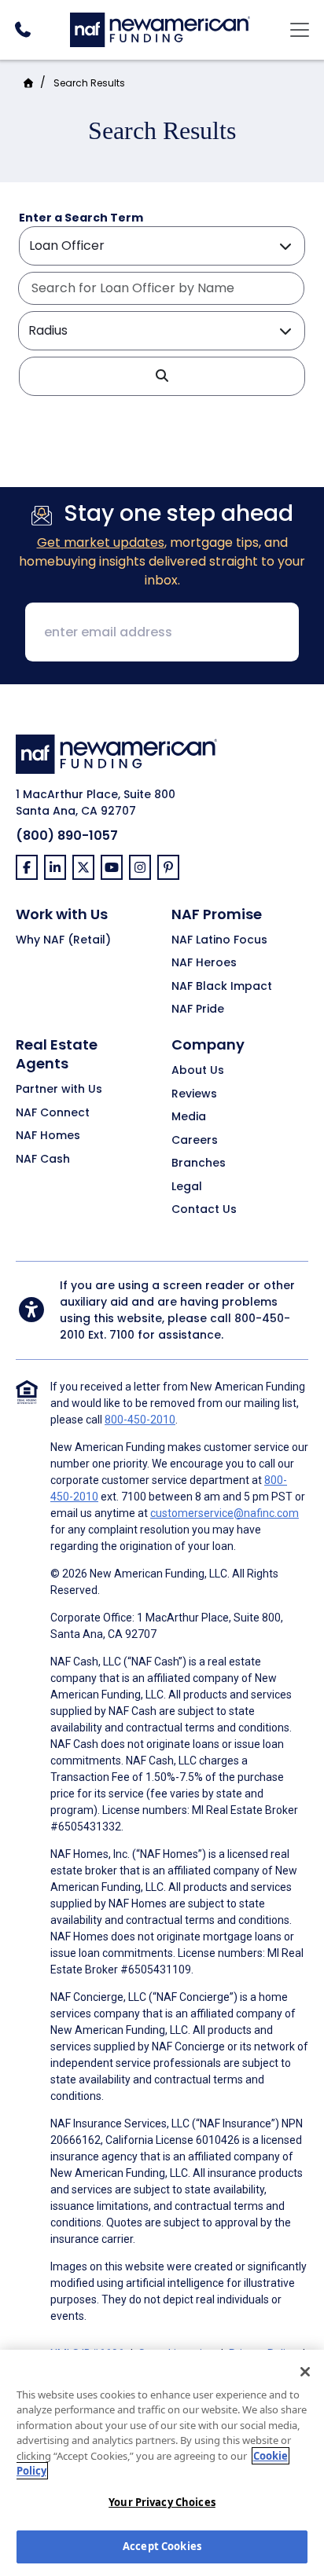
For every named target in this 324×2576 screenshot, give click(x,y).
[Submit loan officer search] (162, 376)
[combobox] (161, 288)
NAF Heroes (204, 963)
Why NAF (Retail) (63, 940)
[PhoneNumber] (22, 29)
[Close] (305, 2372)
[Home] (160, 28)
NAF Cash (43, 1160)
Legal (187, 1187)
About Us (198, 1071)
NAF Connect (53, 1113)
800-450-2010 (140, 1420)
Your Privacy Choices (162, 2502)
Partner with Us (59, 1090)
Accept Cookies (162, 2546)
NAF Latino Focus (219, 940)
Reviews (194, 1094)
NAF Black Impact (222, 987)
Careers (195, 1141)
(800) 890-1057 (67, 835)
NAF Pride (198, 1010)
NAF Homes (48, 1136)
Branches (199, 1163)
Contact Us (204, 1210)
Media (189, 1117)
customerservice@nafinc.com (225, 1513)
